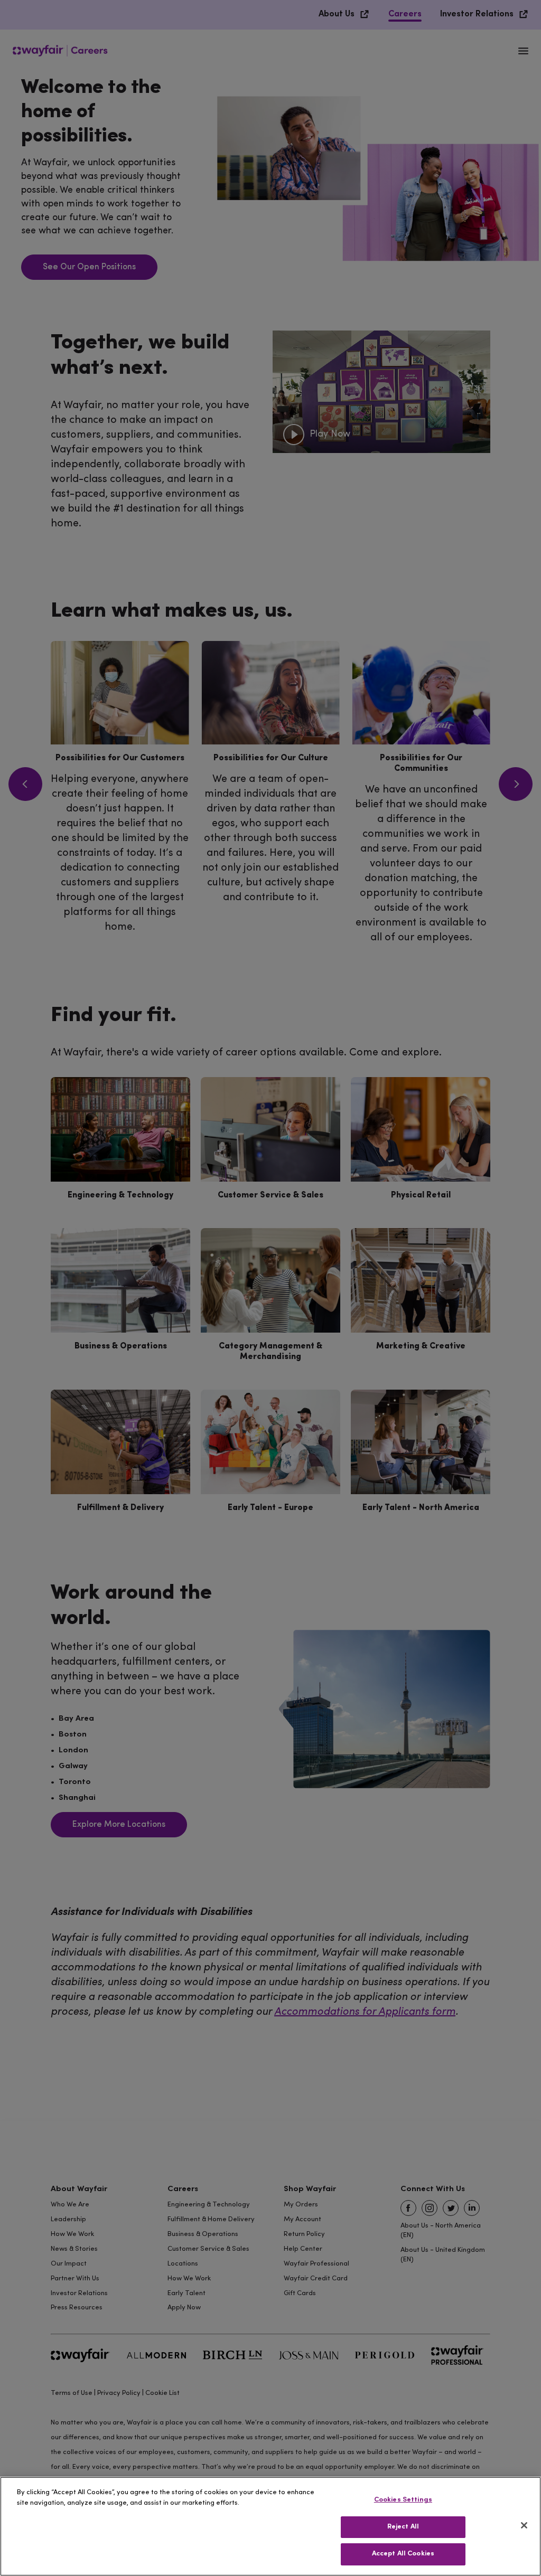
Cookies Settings (403, 2500)
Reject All (403, 2527)
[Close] (524, 2525)
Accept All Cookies (403, 2554)
